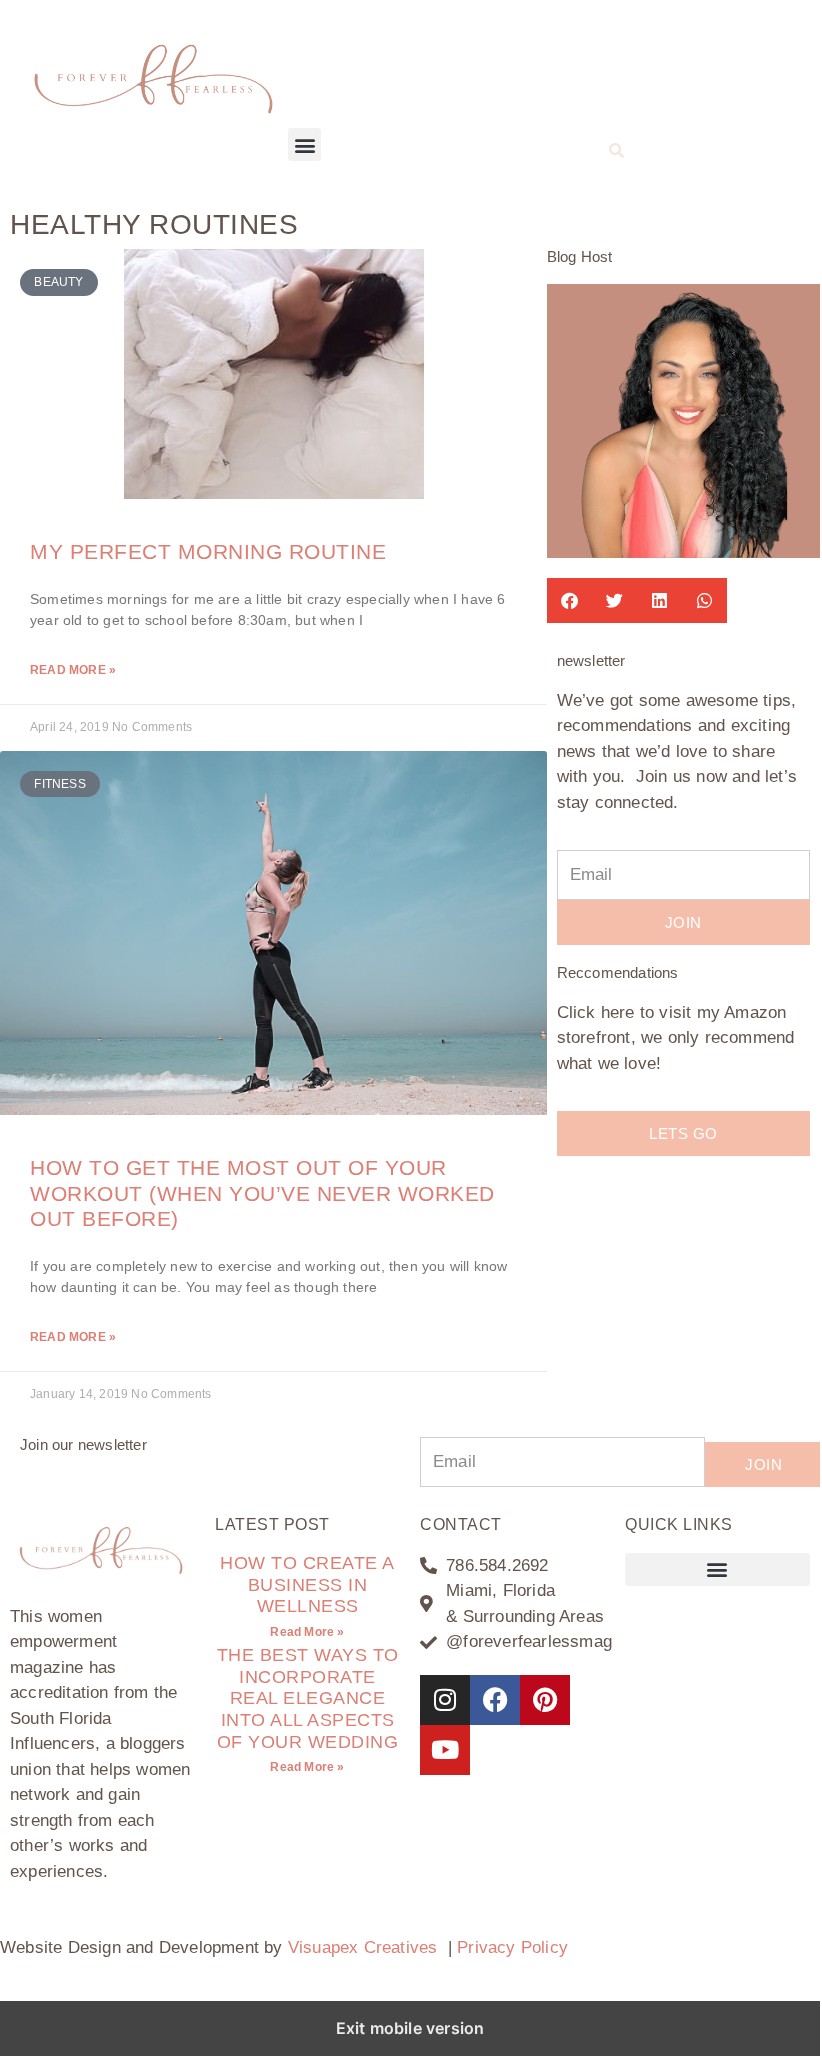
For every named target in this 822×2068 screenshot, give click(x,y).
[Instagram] (445, 1700)
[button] (304, 144)
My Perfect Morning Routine (208, 551)
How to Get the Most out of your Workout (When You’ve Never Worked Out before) (262, 1192)
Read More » (73, 670)
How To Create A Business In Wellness (307, 1584)
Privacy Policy (512, 1947)
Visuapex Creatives (363, 1947)
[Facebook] (495, 1700)
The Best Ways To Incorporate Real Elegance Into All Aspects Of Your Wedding (308, 1698)
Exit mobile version (410, 2028)
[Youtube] (445, 1750)
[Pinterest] (545, 1700)
